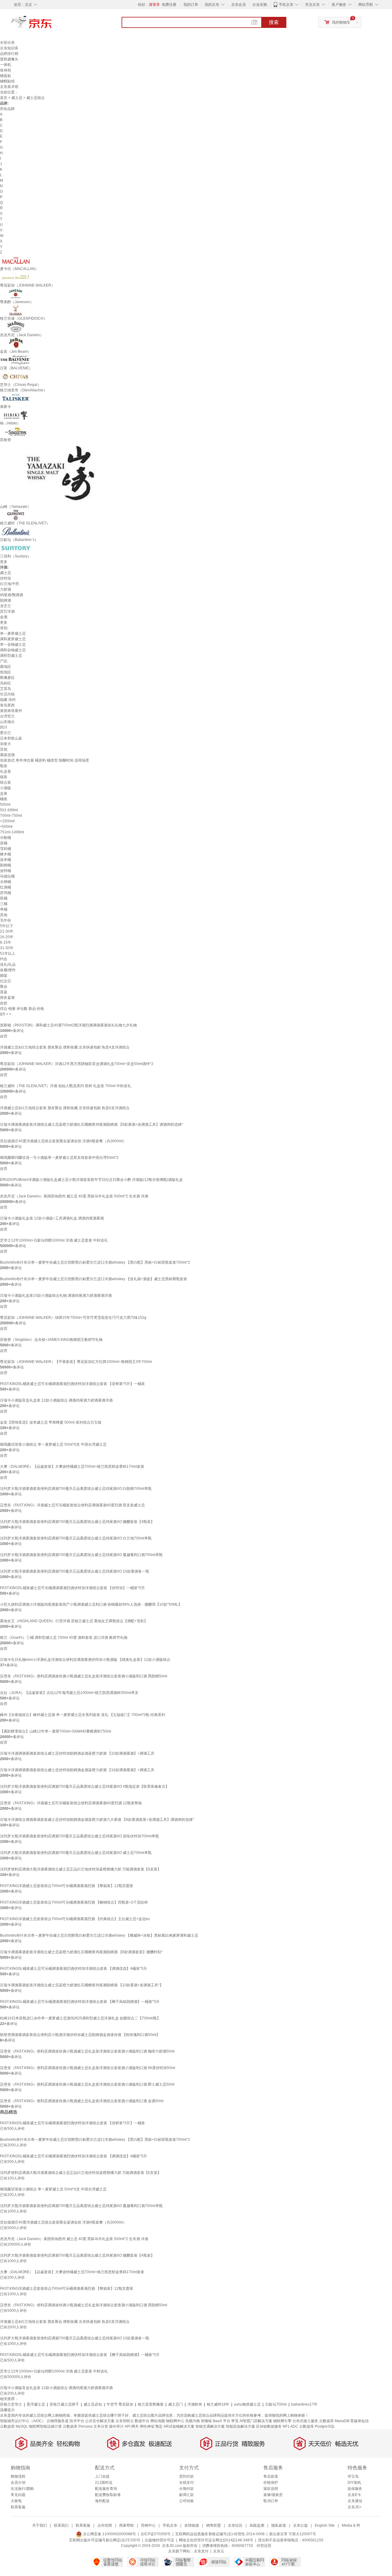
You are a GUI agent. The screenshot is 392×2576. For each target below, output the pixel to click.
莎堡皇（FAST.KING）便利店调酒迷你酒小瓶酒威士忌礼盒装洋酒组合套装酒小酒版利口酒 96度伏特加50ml (88, 2068)
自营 (4, 1036)
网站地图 (158, 2421)
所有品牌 (7, 109)
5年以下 (7, 926)
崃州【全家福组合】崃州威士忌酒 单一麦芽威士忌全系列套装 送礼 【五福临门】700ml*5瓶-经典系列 (83, 1715)
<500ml (6, 827)
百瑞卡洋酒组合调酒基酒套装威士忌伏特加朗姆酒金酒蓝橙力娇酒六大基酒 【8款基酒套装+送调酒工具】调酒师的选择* (97, 1820)
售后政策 (271, 2476)
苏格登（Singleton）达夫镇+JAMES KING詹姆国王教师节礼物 (51, 1340)
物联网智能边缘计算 (45, 2426)
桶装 (4, 799)
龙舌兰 (6, 606)
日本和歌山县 (11, 738)
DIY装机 (354, 2483)
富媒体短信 (360, 2421)
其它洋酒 (7, 611)
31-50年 (7, 948)
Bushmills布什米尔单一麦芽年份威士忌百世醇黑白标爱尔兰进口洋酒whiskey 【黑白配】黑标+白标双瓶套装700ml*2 (95, 1262)
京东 (52, 25)
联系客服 (18, 2507)
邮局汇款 (187, 2495)
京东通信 (355, 2501)
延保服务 (355, 2489)
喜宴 (4, 992)
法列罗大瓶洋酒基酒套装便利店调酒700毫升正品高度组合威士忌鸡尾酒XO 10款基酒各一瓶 (75, 1571)
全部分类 (7, 43)
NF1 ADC (290, 2426)
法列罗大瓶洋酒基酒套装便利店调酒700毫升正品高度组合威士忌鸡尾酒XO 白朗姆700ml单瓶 (76, 1489)
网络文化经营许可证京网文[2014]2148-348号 (216, 2540)
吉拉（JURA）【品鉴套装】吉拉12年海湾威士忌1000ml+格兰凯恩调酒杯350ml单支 (69, 1693)
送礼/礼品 (8, 965)
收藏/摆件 (8, 970)
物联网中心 (175, 2421)
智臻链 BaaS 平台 (216, 2421)
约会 (4, 959)
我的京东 (212, 5)
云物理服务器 (58, 2421)
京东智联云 (125, 2421)
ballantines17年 (304, 2404)
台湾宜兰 (7, 716)
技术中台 (77, 2421)
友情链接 (192, 2525)
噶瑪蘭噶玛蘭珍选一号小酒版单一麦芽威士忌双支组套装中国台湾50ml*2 (59, 1158)
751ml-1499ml (12, 832)
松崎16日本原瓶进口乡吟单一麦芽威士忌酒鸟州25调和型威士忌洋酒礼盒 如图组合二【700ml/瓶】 (80, 2018)
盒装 (4, 793)
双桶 (4, 898)
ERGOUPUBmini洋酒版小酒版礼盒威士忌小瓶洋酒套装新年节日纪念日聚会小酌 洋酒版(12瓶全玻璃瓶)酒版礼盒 (91, 1180)
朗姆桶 (6, 865)
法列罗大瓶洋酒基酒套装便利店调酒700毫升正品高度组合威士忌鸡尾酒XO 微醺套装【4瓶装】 (77, 1522)
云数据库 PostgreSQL (317, 2426)
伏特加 (6, 578)
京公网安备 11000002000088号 (109, 2534)
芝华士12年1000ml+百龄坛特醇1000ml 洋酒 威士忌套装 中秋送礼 (54, 1240)
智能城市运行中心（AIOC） (23, 2421)
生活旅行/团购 (22, 2489)
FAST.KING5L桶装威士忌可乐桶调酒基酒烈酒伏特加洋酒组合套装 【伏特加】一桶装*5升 (72, 1588)
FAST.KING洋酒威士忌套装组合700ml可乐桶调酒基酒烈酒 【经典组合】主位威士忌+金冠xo (75, 1919)
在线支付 (187, 2483)
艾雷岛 (6, 689)
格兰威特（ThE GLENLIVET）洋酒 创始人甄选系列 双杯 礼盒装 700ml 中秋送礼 (66, 1086)
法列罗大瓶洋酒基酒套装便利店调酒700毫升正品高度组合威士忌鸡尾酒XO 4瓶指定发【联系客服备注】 (85, 1786)
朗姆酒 (6, 600)
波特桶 (6, 871)
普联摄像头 (9, 59)
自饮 (4, 1003)
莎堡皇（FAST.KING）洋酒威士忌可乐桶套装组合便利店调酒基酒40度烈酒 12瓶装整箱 (71, 1803)
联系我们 (61, 2525)
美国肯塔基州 (11, 711)
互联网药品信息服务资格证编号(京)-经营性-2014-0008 (220, 2534)
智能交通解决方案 (210, 2426)
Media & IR (351, 2525)
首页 (4, 98)
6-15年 (6, 942)
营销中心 (148, 2525)
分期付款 (187, 2489)
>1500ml (7, 821)
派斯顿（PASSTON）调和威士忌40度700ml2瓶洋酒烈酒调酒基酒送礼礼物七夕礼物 (68, 1025)
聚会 (4, 987)
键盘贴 (6, 76)
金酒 (4, 617)
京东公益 (300, 2525)
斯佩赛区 (7, 678)
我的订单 (191, 5)
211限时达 (104, 2483)
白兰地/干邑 (10, 584)
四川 (4, 727)
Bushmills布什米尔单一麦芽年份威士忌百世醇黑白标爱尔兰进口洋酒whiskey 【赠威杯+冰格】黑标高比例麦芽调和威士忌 (99, 1935)
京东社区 (235, 2525)
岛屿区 (6, 683)
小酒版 (6, 788)
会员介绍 (18, 2483)
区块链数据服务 (269, 2426)
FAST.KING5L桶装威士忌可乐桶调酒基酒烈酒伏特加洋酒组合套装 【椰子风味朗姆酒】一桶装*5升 (80, 2002)
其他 (4, 749)
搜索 (274, 22)
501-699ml (9, 810)
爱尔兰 (6, 733)
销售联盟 (213, 2525)
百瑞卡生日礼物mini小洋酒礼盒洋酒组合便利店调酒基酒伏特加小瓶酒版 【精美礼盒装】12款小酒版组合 (85, 1660)
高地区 (6, 667)
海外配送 (102, 2501)
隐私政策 (279, 2525)
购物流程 (18, 2476)
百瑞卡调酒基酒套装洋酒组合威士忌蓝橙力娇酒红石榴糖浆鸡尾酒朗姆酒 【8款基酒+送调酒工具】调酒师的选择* (92, 1124)
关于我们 (40, 2525)
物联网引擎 (282, 2421)
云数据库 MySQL (14, 2426)
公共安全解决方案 (100, 2421)
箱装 (4, 777)
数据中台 (142, 2421)
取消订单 (271, 2501)
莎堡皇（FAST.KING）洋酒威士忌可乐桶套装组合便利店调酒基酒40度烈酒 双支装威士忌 (72, 1505)
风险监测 (257, 2525)
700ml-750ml (11, 816)
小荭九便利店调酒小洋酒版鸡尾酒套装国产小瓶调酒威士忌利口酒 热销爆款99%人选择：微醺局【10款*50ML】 (91, 1604)
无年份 (6, 920)
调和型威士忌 (11, 656)
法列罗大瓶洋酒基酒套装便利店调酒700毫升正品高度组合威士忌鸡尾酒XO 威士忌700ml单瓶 (76, 1853)
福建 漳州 (8, 700)
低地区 (6, 672)
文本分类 (101, 2426)
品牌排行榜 (9, 54)
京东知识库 (9, 48)
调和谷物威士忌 (13, 650)
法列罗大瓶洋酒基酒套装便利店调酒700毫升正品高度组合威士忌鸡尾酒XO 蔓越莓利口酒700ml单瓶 (81, 1555)
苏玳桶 (6, 893)
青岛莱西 (7, 705)
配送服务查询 (106, 2489)
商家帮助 (126, 2525)
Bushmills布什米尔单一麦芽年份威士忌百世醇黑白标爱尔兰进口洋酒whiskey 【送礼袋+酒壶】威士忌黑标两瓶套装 (94, 1279)
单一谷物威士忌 (13, 645)
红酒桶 (6, 887)
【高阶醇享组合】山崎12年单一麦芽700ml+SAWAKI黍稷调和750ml (56, 1731)
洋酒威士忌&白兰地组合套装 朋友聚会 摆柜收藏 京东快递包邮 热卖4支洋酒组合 (65, 1047)
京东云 (219, 2551)
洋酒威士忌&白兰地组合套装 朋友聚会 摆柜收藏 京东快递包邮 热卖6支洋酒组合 (65, 1108)
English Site (325, 2525)
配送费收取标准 (108, 2495)
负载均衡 (193, 2421)
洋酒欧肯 (195, 2404)
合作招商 (105, 2525)
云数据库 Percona (78, 2426)
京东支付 (201, 2551)
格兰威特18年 (218, 2404)
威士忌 (17, 98)
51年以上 (8, 953)
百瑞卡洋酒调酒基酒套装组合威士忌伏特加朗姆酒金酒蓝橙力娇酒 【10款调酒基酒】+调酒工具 (77, 1753)
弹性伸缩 (147, 2426)
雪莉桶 (6, 849)
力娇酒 (6, 589)
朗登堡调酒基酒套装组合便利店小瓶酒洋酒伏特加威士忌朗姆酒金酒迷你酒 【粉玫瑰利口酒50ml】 (80, 2035)
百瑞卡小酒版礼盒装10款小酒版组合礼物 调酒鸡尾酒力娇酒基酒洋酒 (56, 1296)
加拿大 (6, 744)
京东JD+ (355, 2507)
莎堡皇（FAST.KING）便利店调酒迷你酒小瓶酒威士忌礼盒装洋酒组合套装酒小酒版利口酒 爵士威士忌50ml (87, 2084)
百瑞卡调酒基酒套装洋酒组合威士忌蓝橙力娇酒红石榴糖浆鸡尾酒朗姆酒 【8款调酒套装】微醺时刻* (81, 1952)
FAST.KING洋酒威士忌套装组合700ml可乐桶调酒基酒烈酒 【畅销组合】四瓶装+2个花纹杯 (74, 1902)
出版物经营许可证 (160, 2540)
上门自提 (102, 2476)
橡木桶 (6, 854)
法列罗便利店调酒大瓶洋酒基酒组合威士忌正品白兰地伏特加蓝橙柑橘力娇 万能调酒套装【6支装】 (81, 1869)
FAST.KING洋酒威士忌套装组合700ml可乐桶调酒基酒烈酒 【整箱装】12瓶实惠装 (67, 1886)
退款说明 (271, 2489)
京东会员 (239, 5)
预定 (159, 2426)
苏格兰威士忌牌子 (64, 2404)
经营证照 (264, 2546)
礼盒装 (6, 771)
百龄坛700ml (276, 2404)
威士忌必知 (93, 2404)
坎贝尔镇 (7, 694)
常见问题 (18, 2495)
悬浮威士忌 (36, 2404)
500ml (5, 805)
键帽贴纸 (7, 81)
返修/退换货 (273, 2495)
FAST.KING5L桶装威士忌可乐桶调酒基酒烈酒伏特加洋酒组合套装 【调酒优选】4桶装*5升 (73, 1969)
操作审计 (116, 2426)
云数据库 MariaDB (334, 2421)
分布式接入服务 (305, 2421)
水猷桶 (6, 838)
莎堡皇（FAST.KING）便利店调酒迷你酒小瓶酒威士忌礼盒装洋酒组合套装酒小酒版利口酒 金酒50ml (82, 2101)
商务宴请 (7, 998)
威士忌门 (175, 2404)
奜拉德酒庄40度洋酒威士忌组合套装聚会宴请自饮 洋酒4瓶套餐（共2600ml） (63, 1141)
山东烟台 (7, 722)
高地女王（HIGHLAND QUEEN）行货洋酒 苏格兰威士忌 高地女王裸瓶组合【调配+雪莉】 (74, 1621)
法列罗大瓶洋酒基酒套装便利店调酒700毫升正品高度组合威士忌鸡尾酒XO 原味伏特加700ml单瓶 (79, 1836)
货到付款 (187, 2476)
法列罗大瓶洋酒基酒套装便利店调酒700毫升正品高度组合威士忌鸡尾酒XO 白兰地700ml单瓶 (76, 1538)
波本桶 (6, 860)
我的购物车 (341, 22)
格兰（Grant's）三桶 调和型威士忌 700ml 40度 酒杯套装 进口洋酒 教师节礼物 (64, 1638)
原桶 (4, 843)
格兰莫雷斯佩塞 (151, 2404)
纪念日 (6, 981)
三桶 (4, 904)
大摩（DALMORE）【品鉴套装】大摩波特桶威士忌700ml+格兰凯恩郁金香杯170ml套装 (72, 1467)
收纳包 (6, 70)
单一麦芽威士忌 (13, 634)
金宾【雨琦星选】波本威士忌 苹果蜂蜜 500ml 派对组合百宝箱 (51, 1422)
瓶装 (4, 766)
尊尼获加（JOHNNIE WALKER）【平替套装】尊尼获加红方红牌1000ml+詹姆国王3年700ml (76, 1362)
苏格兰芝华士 (11, 2404)
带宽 (235, 2421)
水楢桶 (6, 882)
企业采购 (260, 5)
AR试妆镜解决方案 (179, 2426)
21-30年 (7, 931)
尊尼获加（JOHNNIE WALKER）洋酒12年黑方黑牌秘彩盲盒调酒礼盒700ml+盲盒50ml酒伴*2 (77, 1064)
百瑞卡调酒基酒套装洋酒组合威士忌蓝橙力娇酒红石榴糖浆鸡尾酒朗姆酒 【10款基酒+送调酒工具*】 (82, 1985)
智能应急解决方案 (240, 2426)
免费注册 (169, 5)
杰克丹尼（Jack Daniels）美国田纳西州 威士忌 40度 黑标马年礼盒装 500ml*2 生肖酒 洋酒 (74, 1196)
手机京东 (286, 5)
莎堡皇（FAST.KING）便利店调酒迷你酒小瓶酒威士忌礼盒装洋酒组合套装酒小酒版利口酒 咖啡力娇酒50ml (87, 2051)
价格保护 (271, 2483)
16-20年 (7, 937)
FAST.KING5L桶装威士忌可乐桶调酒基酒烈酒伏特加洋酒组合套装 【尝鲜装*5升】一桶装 (72, 1384)
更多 (4, 562)
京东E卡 (354, 2495)
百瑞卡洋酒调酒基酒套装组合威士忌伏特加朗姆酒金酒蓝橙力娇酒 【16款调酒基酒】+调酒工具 (77, 1770)
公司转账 (187, 2501)
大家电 (16, 2501)
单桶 (4, 909)
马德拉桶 (7, 876)
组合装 (6, 782)
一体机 (6, 65)
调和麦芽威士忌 (13, 639)
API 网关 (132, 2426)
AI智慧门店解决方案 (256, 2421)
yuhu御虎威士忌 (247, 2404)
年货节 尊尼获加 (120, 2404)
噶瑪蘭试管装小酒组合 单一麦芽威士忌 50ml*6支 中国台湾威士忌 (53, 1444)
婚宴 (4, 976)
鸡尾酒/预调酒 (11, 595)
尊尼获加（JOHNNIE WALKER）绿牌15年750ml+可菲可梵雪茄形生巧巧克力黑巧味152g (73, 1318)
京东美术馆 (9, 87)
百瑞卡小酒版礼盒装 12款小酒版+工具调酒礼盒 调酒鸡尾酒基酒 (52, 1218)
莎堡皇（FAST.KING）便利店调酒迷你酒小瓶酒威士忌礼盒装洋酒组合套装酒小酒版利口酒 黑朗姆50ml (84, 1676)
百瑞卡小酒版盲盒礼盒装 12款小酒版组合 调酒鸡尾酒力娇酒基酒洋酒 (56, 1400)
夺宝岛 (353, 2476)
